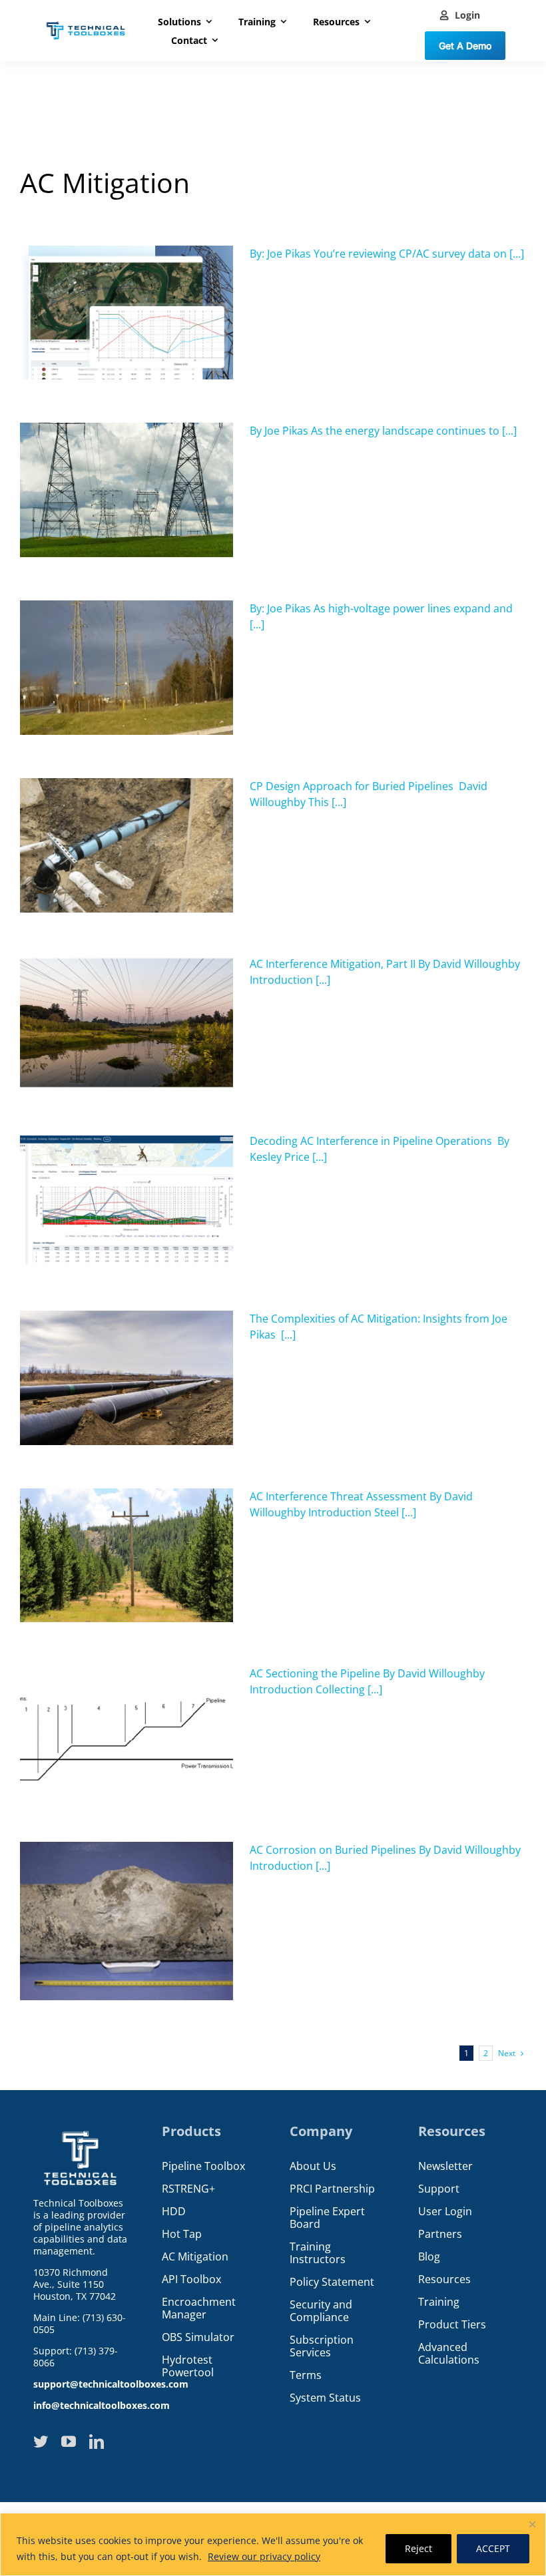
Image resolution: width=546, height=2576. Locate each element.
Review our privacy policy (264, 2556)
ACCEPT (493, 2548)
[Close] (532, 2524)
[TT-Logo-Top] (86, 20)
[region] (273, 2544)
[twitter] (41, 2442)
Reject (418, 2548)
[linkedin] (97, 2442)
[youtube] (69, 2442)
